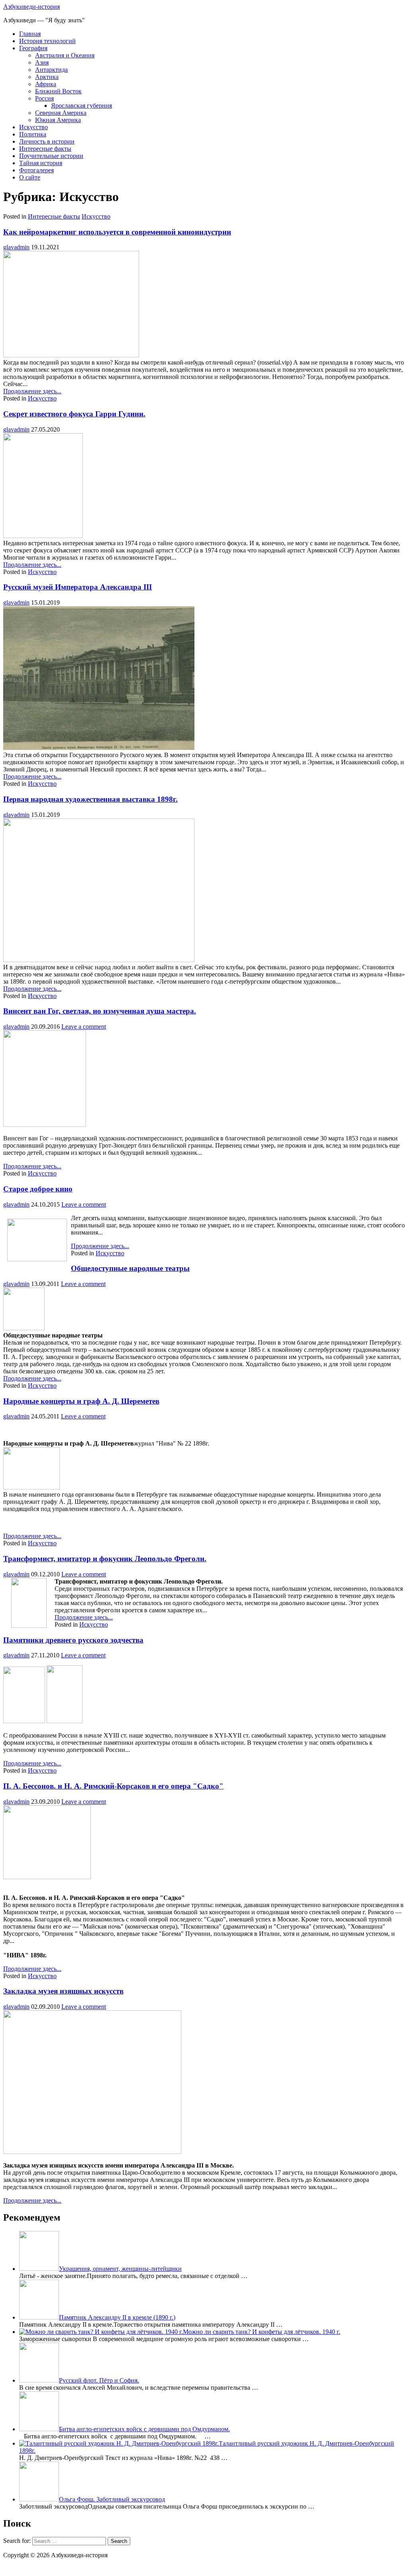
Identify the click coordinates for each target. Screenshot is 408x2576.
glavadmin (16, 247)
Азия (42, 62)
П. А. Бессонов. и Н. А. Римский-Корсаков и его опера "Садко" (113, 1786)
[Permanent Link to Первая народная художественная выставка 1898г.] (99, 960)
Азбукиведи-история (31, 7)
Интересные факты (45, 149)
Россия (44, 98)
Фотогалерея (36, 170)
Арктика (47, 77)
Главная (30, 34)
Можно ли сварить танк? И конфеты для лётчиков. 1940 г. (262, 2332)
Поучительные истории (51, 156)
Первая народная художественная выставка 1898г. (90, 799)
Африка (46, 84)
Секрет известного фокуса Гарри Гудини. (74, 414)
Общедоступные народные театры (130, 1268)
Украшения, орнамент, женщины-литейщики (120, 2269)
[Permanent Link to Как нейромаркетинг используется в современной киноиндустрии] (71, 355)
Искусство (33, 127)
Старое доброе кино (38, 1189)
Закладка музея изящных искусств (63, 1991)
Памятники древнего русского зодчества (73, 1640)
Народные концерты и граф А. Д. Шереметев (81, 1401)
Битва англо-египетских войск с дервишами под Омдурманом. (144, 2429)
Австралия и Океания (65, 55)
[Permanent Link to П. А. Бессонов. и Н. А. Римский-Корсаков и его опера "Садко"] (47, 1877)
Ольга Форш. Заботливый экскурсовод (112, 2499)
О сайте (30, 177)
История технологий (47, 41)
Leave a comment (84, 1027)
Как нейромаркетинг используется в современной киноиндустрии (117, 232)
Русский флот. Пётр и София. (99, 2380)
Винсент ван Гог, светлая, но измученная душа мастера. (100, 1011)
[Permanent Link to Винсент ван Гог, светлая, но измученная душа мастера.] (45, 1125)
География (33, 48)
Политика (33, 134)
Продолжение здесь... (32, 391)
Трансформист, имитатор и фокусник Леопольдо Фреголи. (105, 1559)
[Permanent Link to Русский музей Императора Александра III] (99, 748)
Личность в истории (47, 141)
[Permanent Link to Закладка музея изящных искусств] (92, 2152)
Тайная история (41, 163)
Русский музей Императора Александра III (77, 587)
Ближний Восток (58, 91)
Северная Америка (61, 113)
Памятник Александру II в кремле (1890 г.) (117, 2317)
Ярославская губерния (81, 106)
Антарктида (51, 70)
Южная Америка (58, 120)
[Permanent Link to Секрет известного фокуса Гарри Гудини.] (43, 536)
